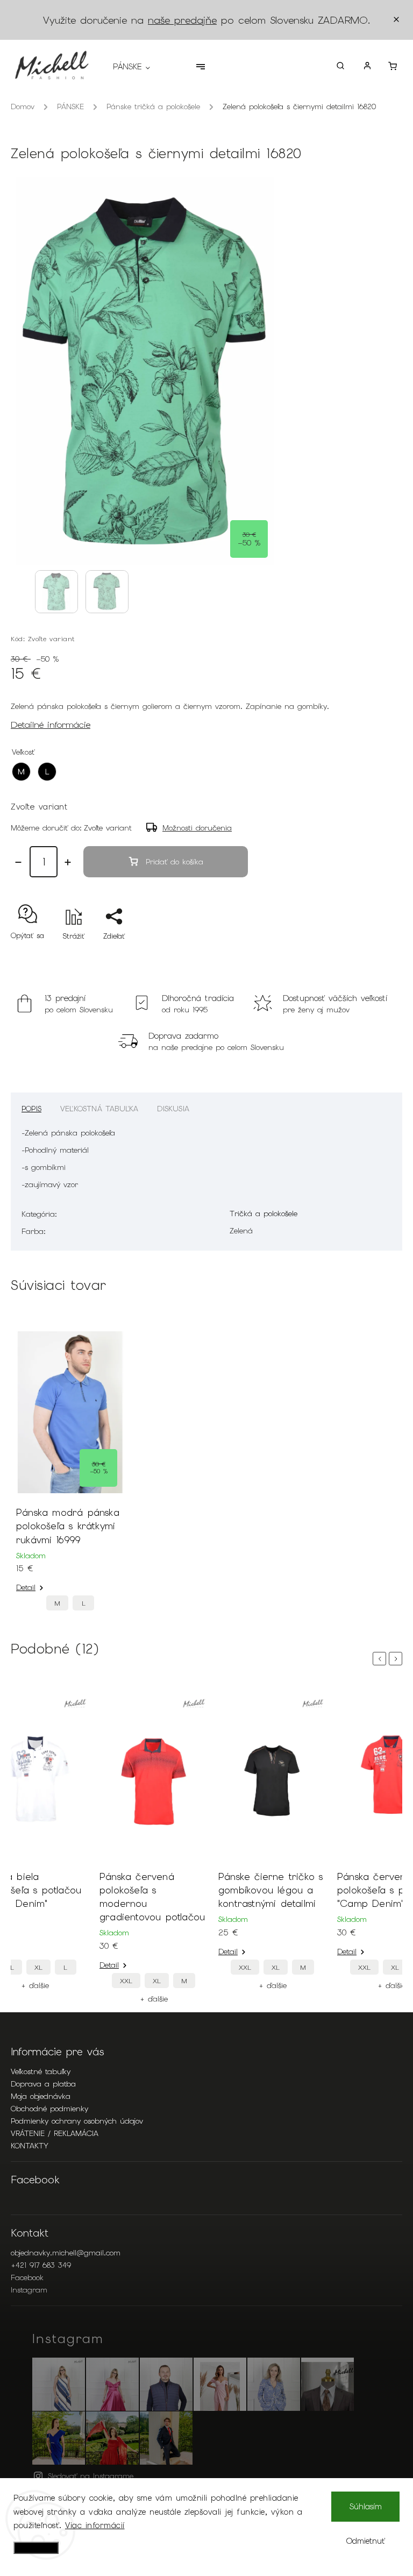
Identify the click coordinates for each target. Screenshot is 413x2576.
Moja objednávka (41, 2096)
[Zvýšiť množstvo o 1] (68, 862)
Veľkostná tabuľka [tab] (99, 1109)
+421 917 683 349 (41, 2265)
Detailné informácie (51, 725)
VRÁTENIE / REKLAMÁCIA (55, 2133)
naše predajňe (182, 20)
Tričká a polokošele (264, 1214)
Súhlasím (366, 2507)
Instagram (29, 2290)
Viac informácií (95, 2525)
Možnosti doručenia (197, 828)
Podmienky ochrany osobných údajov (77, 2121)
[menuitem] (137, 67)
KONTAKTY (30, 2146)
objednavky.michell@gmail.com (66, 2253)
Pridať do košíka (175, 862)
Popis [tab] (31, 1109)
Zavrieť (366, 955)
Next (397, 1659)
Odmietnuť (366, 2541)
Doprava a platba (43, 2084)
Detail (26, 1587)
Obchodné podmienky (49, 2109)
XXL (126, 1981)
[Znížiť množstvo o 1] (18, 862)
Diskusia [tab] (173, 1109)
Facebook (27, 2277)
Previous (381, 1659)
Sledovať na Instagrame (91, 2476)
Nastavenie (36, 2548)
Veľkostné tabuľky (41, 2071)
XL (38, 1967)
